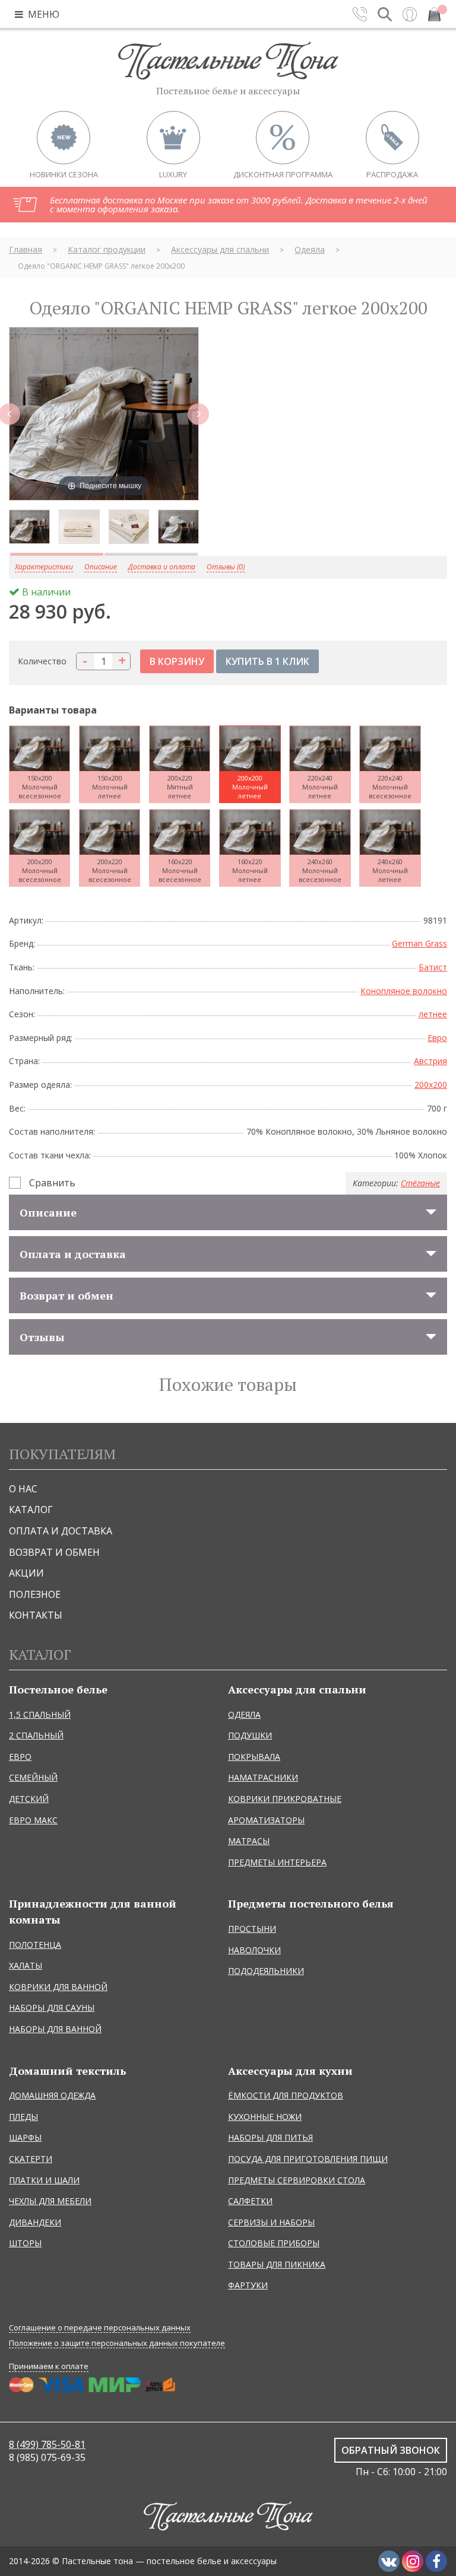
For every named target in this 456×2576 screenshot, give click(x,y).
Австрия (430, 1061)
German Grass (419, 943)
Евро (437, 1038)
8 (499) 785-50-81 (47, 2444)
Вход (410, 14)
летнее (433, 1014)
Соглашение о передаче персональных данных (100, 2328)
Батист (433, 967)
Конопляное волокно (404, 991)
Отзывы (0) (226, 567)
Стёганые (420, 1183)
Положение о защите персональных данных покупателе (117, 2343)
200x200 (431, 1085)
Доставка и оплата (162, 567)
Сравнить (52, 1183)
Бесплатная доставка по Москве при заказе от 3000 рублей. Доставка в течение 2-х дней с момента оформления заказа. (239, 204)
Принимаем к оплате (49, 2366)
